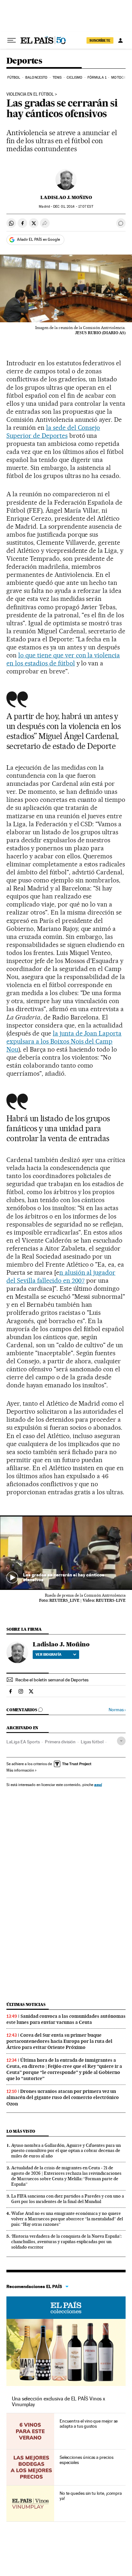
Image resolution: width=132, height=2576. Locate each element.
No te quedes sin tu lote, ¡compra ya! (91, 2496)
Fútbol (14, 78)
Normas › (117, 1710)
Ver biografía (49, 1654)
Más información (20, 1770)
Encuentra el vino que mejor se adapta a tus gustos (89, 2424)
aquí (98, 1785)
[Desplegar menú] (12, 40)
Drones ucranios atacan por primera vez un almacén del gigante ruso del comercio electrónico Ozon (63, 2097)
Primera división (60, 1742)
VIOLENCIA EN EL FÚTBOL (30, 94)
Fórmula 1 (97, 78)
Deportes (24, 61)
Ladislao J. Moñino (66, 197)
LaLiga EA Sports (23, 1742)
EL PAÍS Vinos (66, 2308)
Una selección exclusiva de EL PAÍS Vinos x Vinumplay (58, 2402)
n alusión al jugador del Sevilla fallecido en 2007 (61, 1276)
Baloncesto (36, 78)
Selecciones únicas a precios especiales (87, 2460)
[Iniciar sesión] (120, 40)
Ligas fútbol (92, 1742)
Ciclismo (75, 78)
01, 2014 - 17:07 (73, 207)
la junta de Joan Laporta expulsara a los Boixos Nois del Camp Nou (64, 1041)
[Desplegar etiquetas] (121, 1741)
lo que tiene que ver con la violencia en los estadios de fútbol (63, 659)
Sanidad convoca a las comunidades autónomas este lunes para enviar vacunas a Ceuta (66, 2019)
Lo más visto (21, 2131)
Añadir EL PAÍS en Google (38, 239)
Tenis (57, 78)
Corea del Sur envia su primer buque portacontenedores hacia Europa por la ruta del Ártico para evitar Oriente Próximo (59, 2041)
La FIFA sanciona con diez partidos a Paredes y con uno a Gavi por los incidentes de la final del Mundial (68, 2199)
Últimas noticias (26, 2004)
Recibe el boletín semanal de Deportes (52, 1680)
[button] (66, 1553)
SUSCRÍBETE (100, 40)
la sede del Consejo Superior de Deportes (53, 432)
